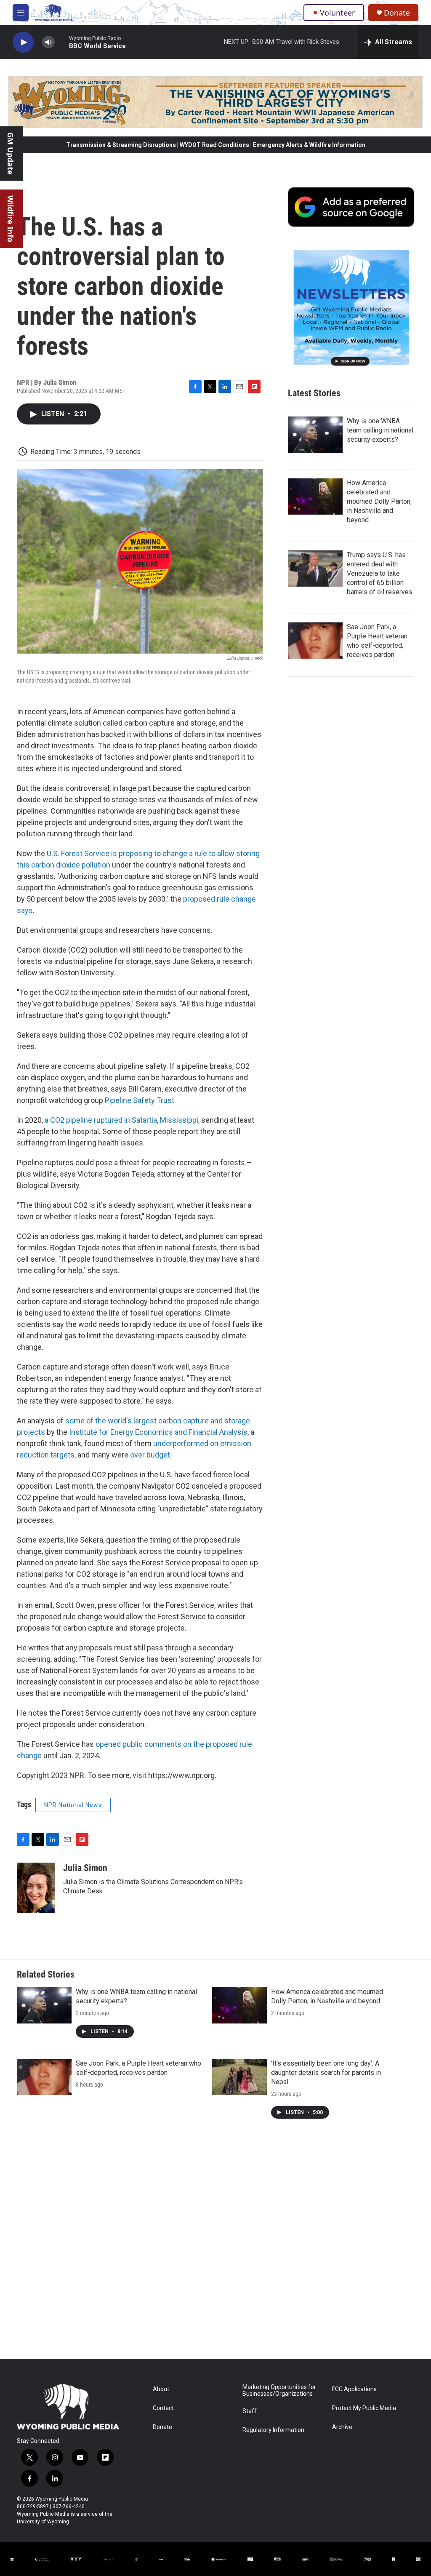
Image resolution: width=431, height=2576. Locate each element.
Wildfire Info (11, 219)
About (161, 2389)
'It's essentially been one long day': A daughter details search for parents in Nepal (326, 2073)
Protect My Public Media (364, 2408)
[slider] (62, 42)
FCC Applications (354, 2389)
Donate (397, 13)
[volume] (48, 42)
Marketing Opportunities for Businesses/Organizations (279, 2390)
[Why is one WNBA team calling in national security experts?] (315, 435)
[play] (23, 42)
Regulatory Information (273, 2430)
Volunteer (337, 13)
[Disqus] (215, 2245)
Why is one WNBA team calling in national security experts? (380, 430)
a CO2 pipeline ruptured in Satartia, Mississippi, (122, 1120)
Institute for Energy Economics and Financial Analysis (158, 1432)
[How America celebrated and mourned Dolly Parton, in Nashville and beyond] (315, 497)
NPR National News (73, 1805)
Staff (250, 2411)
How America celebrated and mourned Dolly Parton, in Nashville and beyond (379, 501)
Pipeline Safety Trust (140, 1100)
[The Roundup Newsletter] (351, 307)
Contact (163, 2408)
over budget (150, 1455)
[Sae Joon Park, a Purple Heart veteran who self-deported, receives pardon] (315, 641)
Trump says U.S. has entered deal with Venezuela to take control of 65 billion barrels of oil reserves (380, 573)
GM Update (11, 153)
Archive (342, 2427)
